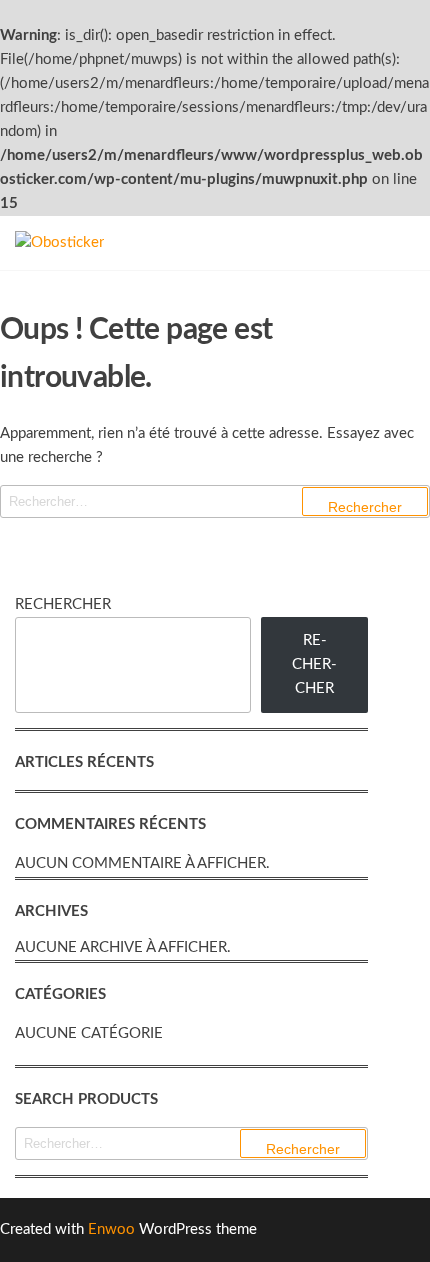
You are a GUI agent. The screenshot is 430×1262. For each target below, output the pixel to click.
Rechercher (63, 604)
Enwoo (111, 1229)
